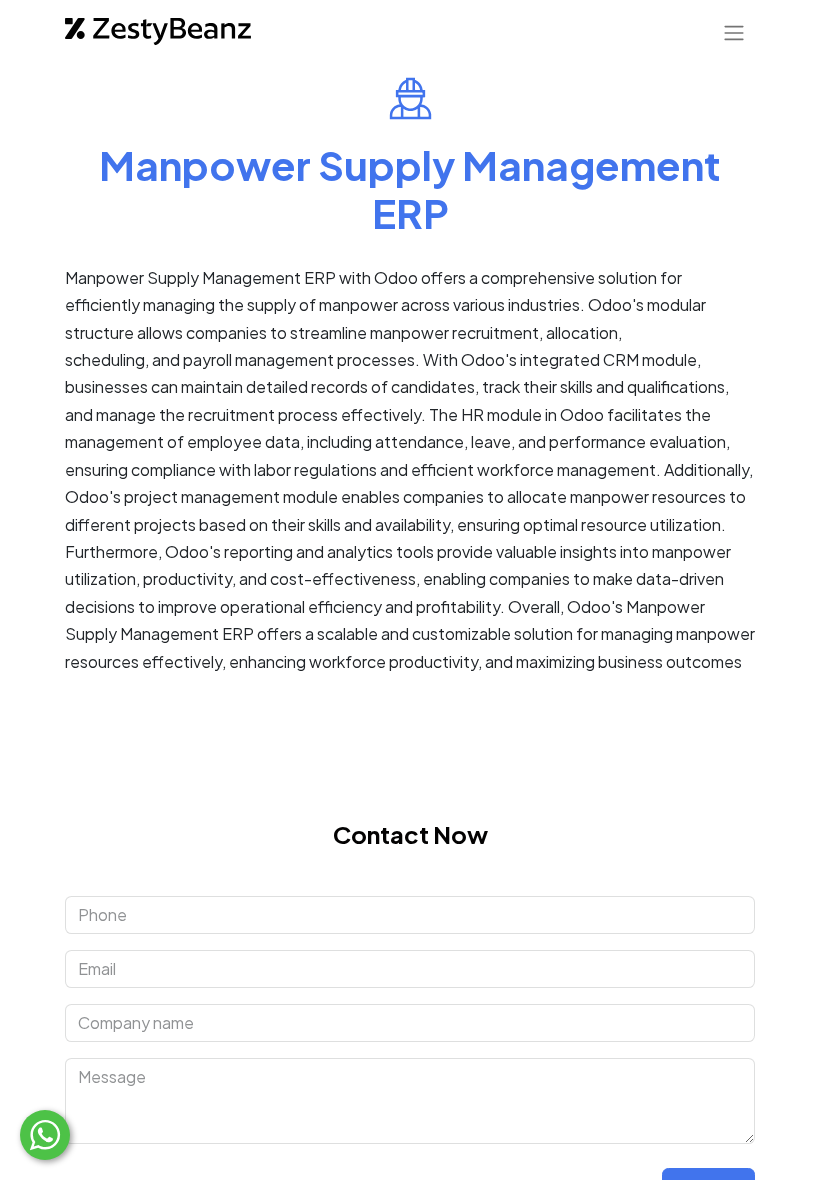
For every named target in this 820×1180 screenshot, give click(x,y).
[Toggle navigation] (734, 32)
